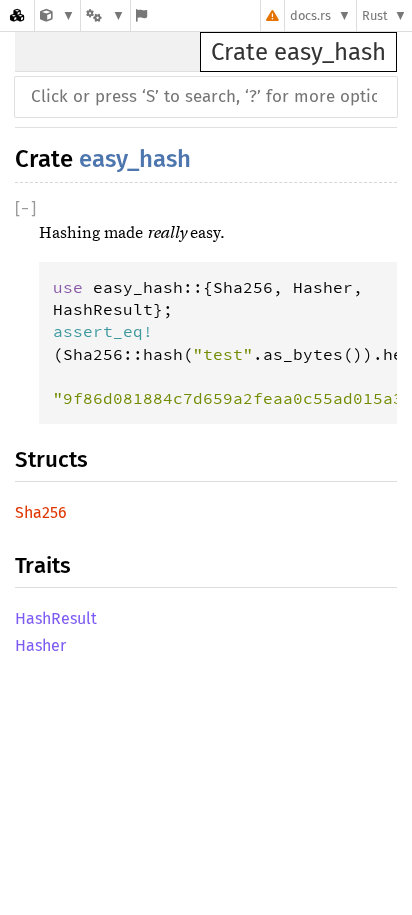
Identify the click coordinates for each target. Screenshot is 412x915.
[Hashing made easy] (57, 15)
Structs (51, 459)
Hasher (40, 645)
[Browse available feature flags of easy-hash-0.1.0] (141, 15)
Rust (375, 15)
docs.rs (310, 15)
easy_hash (135, 159)
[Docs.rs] (17, 15)
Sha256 (41, 512)
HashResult (56, 618)
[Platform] (105, 15)
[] (25, 208)
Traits (43, 565)
